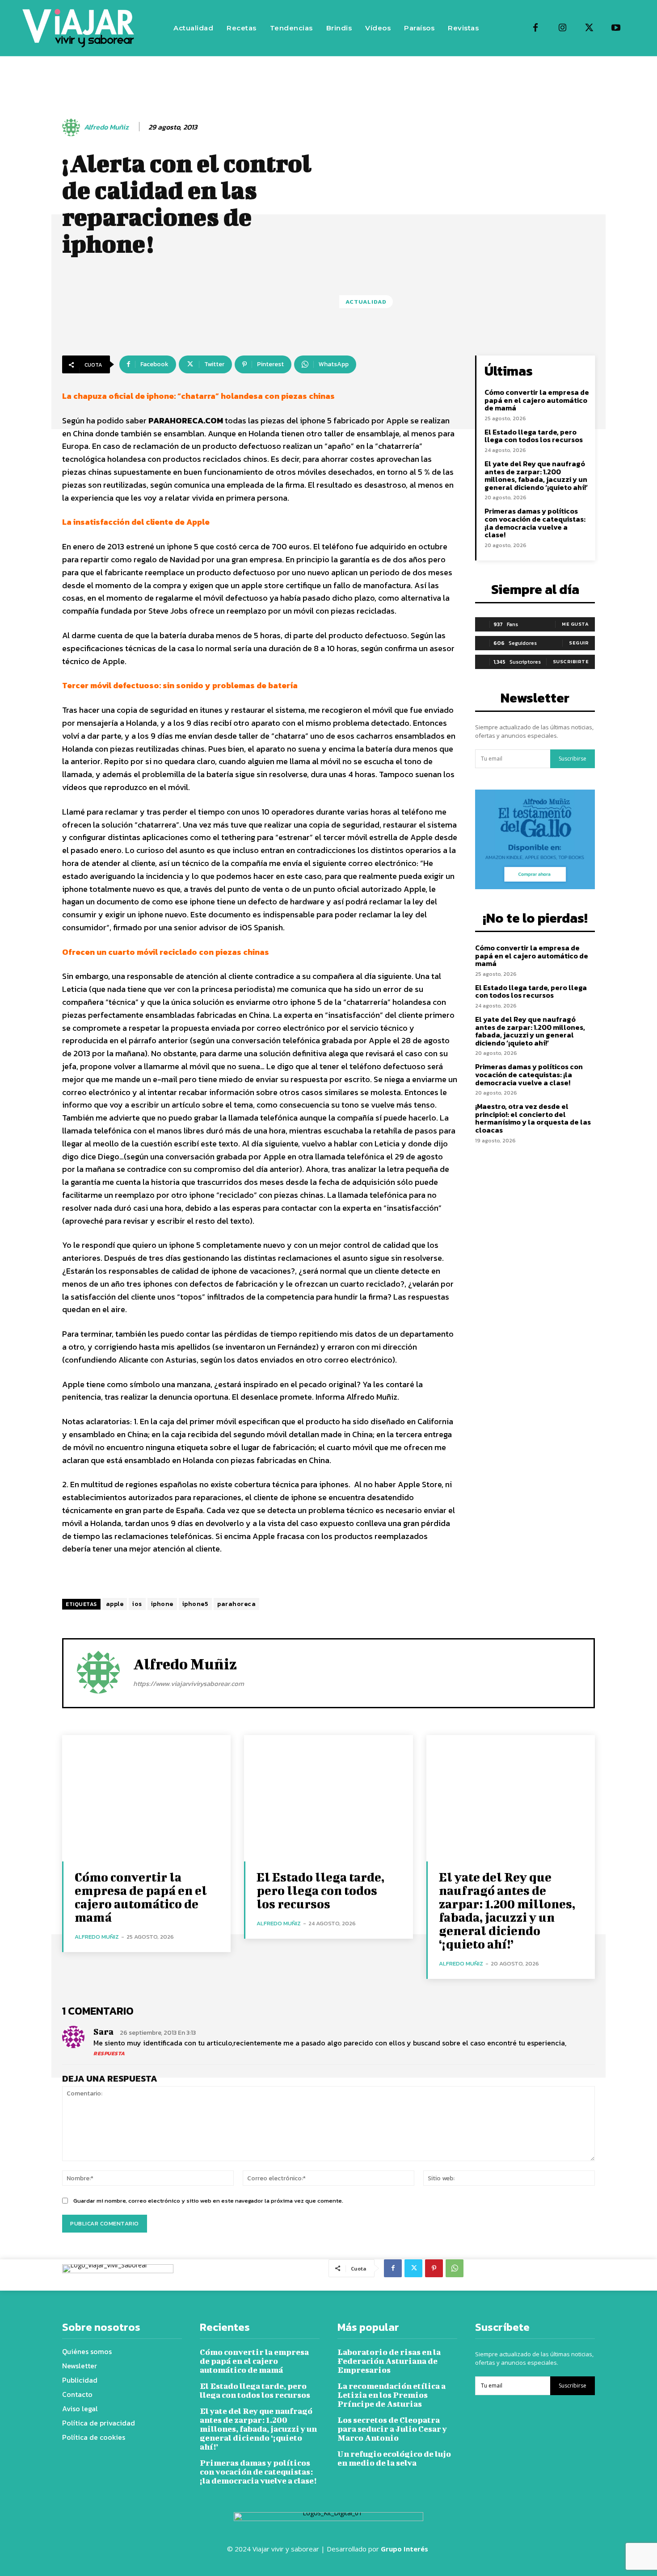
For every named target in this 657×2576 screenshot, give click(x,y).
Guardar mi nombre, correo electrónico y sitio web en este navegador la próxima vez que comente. (208, 2201)
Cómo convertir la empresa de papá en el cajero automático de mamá (537, 400)
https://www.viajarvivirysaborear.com (189, 1683)
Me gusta (575, 624)
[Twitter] (589, 28)
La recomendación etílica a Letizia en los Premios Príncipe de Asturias (392, 2395)
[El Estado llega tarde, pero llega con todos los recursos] (328, 1798)
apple (115, 1604)
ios (137, 1604)
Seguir (579, 643)
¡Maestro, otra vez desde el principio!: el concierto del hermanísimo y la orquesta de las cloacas (533, 1118)
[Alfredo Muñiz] (72, 127)
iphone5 (196, 1604)
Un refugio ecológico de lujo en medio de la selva (394, 2458)
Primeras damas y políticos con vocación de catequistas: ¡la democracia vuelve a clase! (535, 523)
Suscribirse (573, 759)
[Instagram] (562, 28)
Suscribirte (571, 661)
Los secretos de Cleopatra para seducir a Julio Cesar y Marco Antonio (392, 2429)
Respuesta (109, 2053)
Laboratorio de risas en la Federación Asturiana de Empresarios (389, 2361)
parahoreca (236, 1604)
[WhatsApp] (455, 2268)
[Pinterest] (434, 2268)
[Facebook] (535, 28)
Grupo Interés (405, 2549)
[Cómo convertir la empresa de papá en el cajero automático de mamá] (146, 1798)
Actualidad (366, 302)
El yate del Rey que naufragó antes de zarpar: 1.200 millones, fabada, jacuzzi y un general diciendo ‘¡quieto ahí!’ (536, 475)
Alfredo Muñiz (106, 127)
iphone (162, 1604)
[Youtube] (616, 28)
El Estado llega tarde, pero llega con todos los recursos (534, 436)
